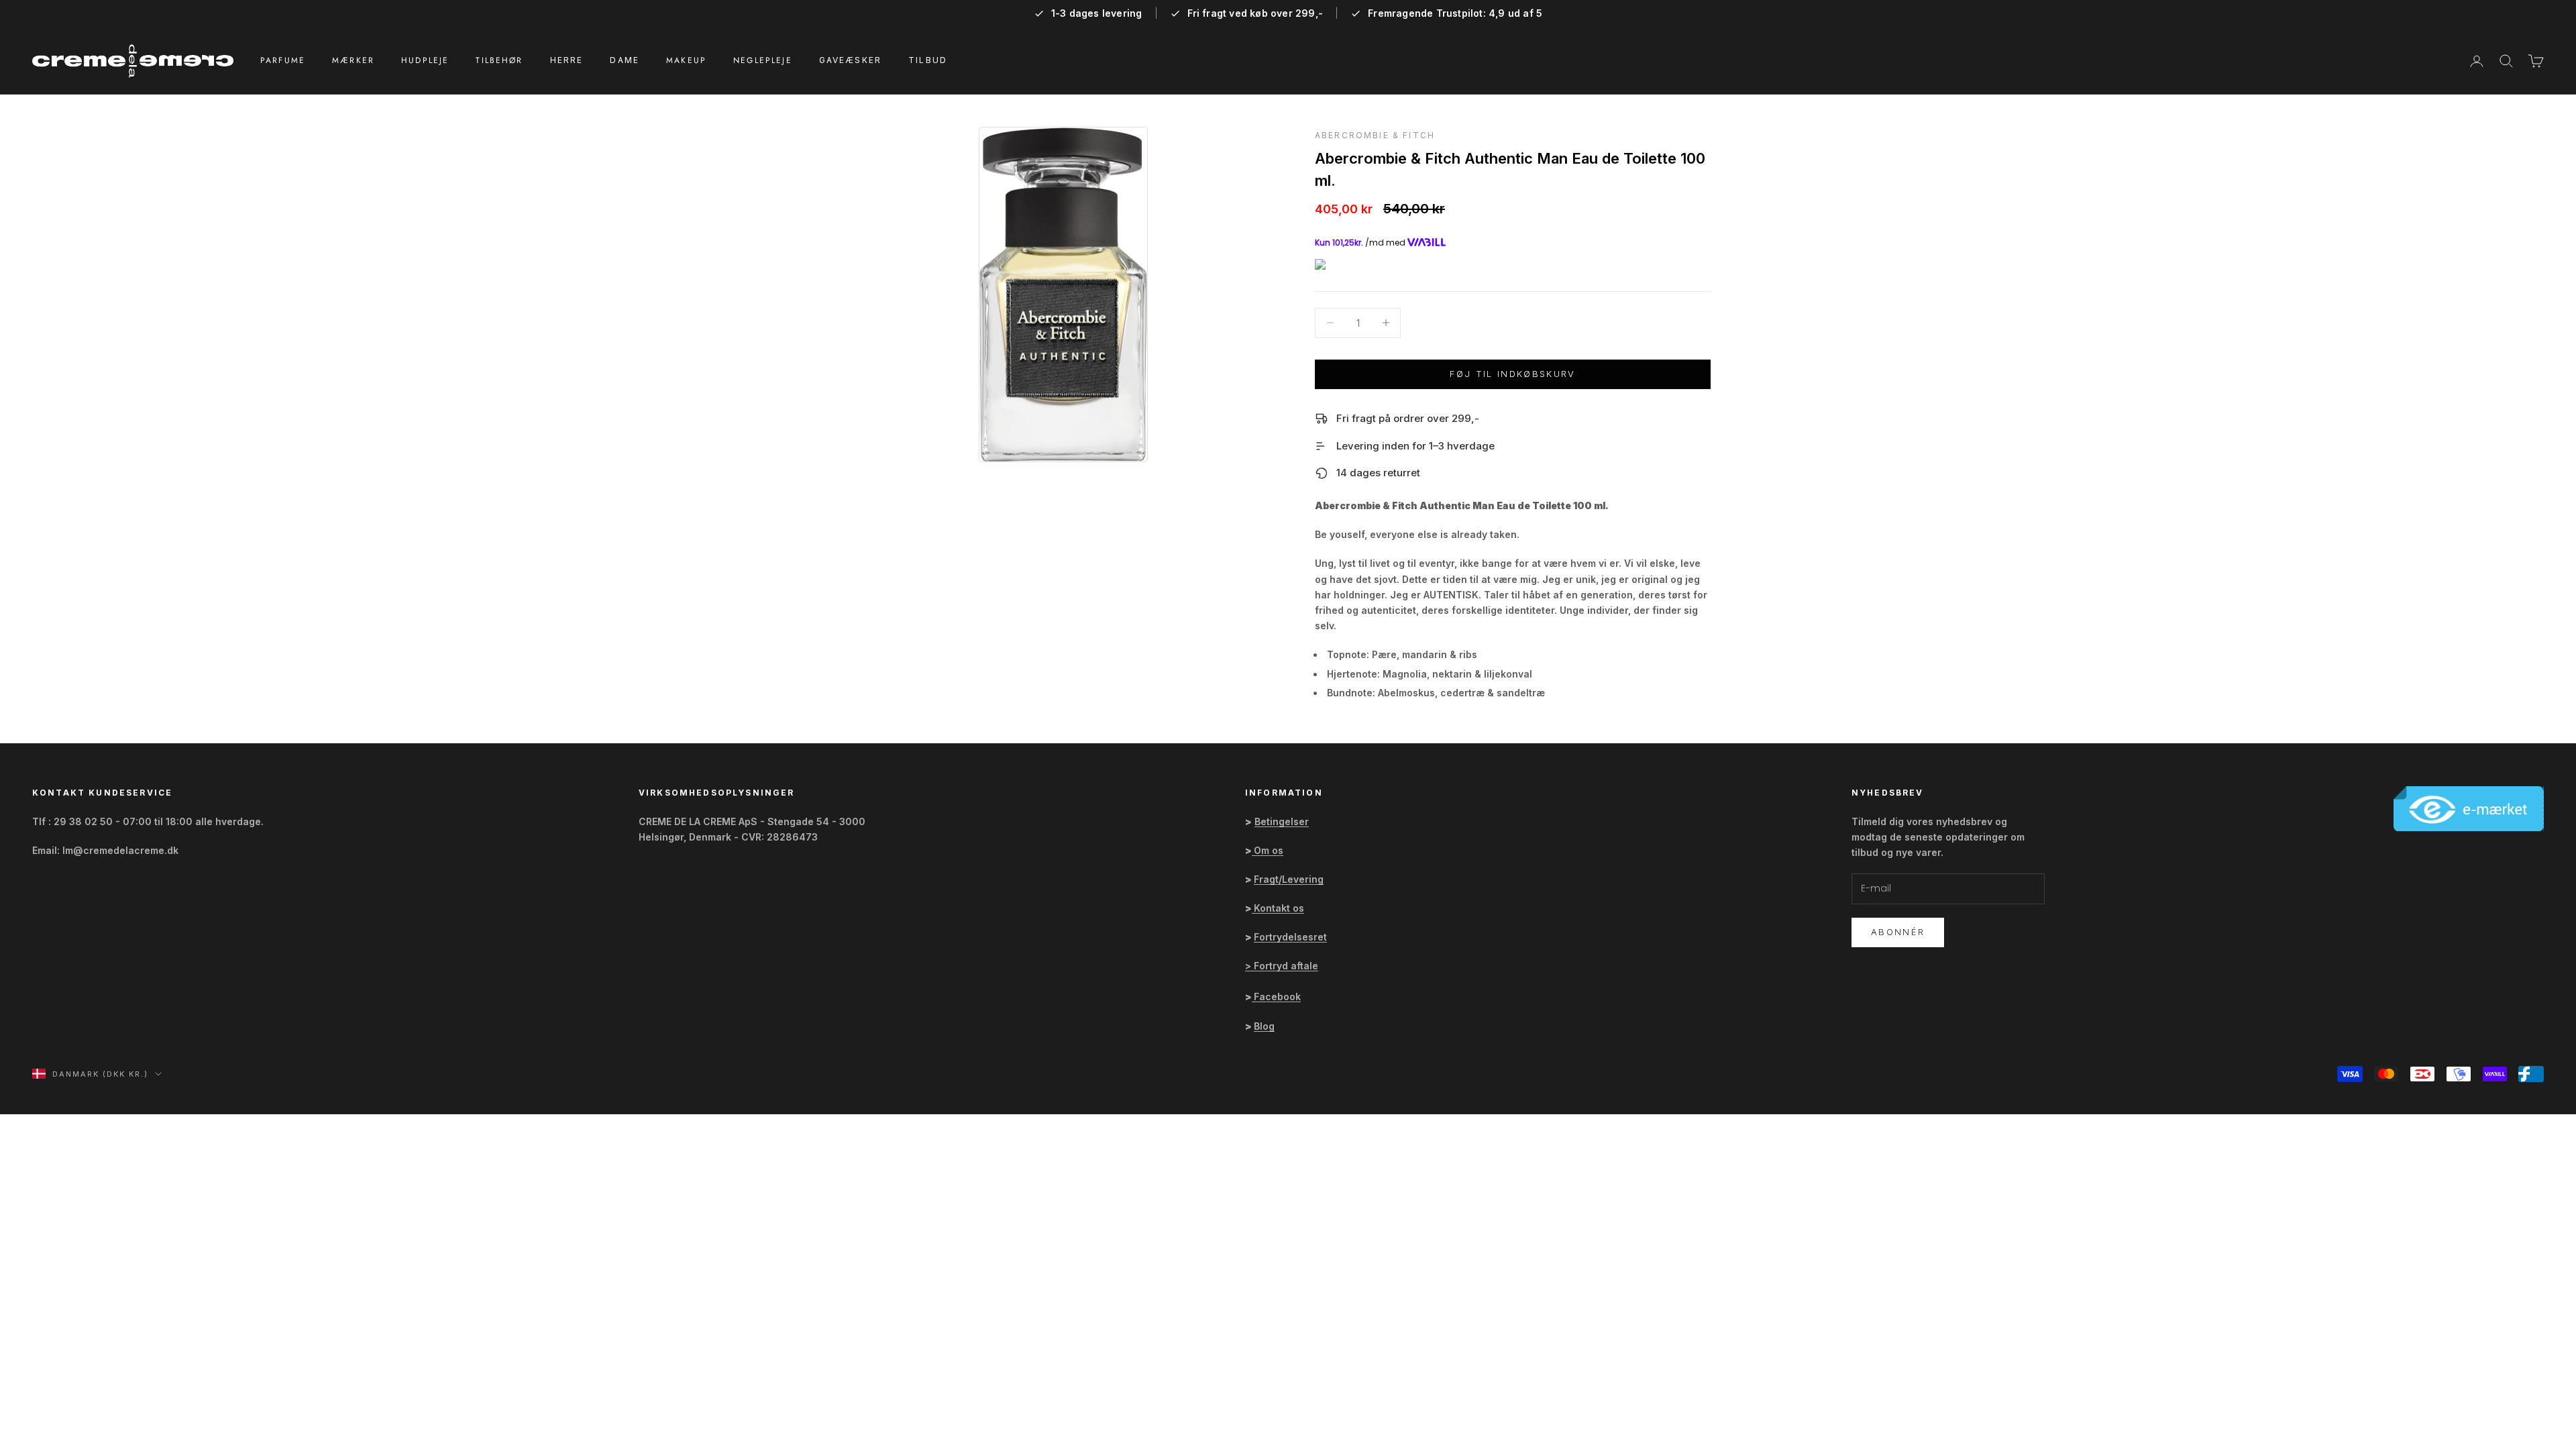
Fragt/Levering (1289, 879)
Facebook (1277, 997)
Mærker (353, 60)
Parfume (283, 60)
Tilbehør (499, 60)
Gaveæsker (850, 60)
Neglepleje (763, 60)
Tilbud (928, 60)
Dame (625, 60)
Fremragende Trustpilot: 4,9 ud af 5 (1455, 13)
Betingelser (1282, 821)
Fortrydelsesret (1290, 937)
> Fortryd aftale (1282, 966)
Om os (1269, 850)
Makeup (686, 60)
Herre (567, 60)
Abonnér (1898, 932)
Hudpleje (425, 60)
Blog (1264, 1026)
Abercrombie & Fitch (1375, 135)
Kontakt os (1279, 908)
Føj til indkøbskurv (1512, 374)
